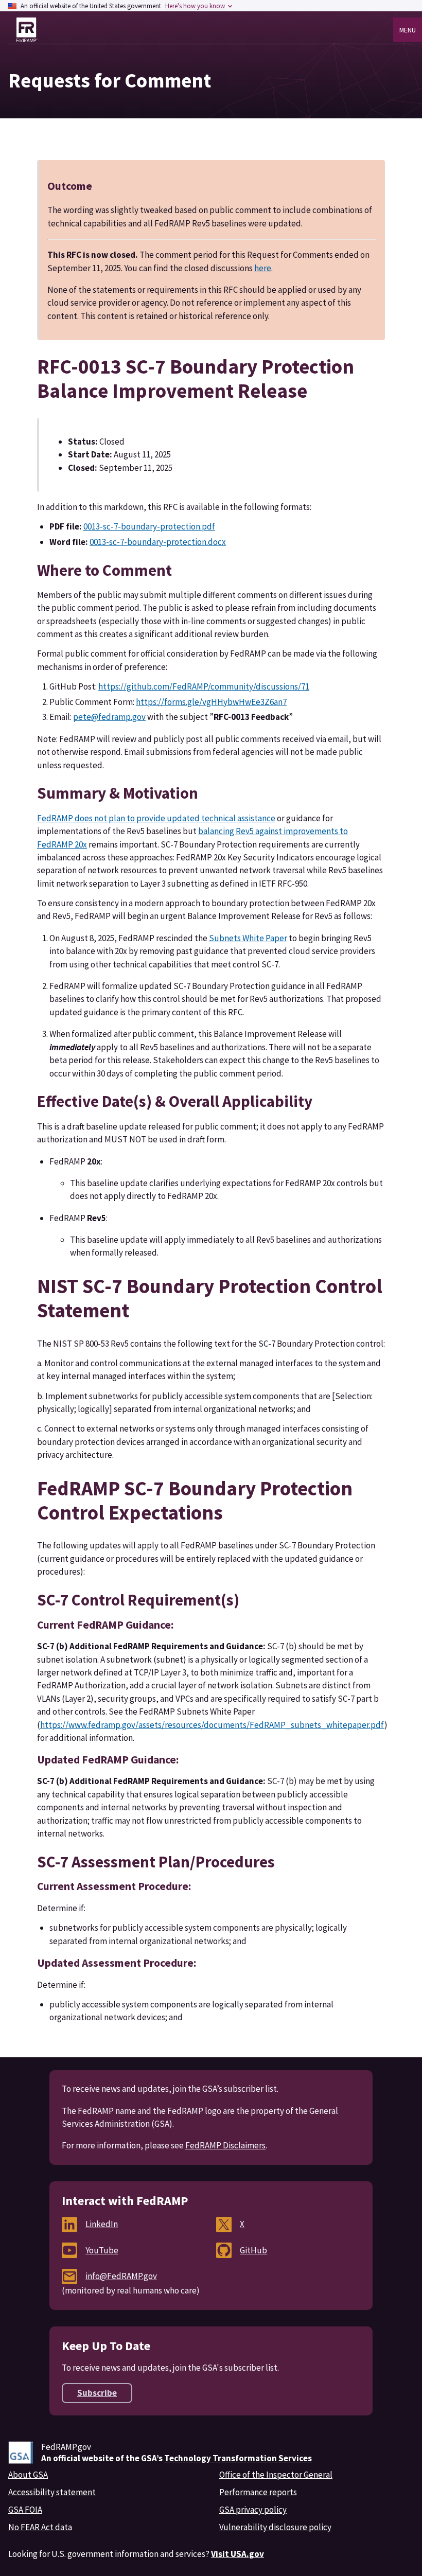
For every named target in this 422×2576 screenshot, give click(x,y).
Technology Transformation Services (238, 2458)
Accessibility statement (52, 2492)
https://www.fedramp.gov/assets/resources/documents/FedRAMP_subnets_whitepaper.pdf (212, 1725)
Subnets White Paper (248, 938)
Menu (408, 30)
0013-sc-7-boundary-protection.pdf (149, 526)
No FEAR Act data (40, 2527)
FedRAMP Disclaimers (225, 2145)
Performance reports (258, 2492)
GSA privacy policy (253, 2510)
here (263, 268)
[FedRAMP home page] (27, 30)
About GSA (28, 2475)
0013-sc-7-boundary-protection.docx (158, 542)
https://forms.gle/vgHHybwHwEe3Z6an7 (211, 702)
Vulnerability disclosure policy (275, 2527)
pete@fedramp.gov (109, 717)
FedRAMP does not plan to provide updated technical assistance (156, 818)
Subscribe (97, 2393)
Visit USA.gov (238, 2554)
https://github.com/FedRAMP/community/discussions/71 (204, 686)
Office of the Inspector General (276, 2475)
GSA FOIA (25, 2510)
